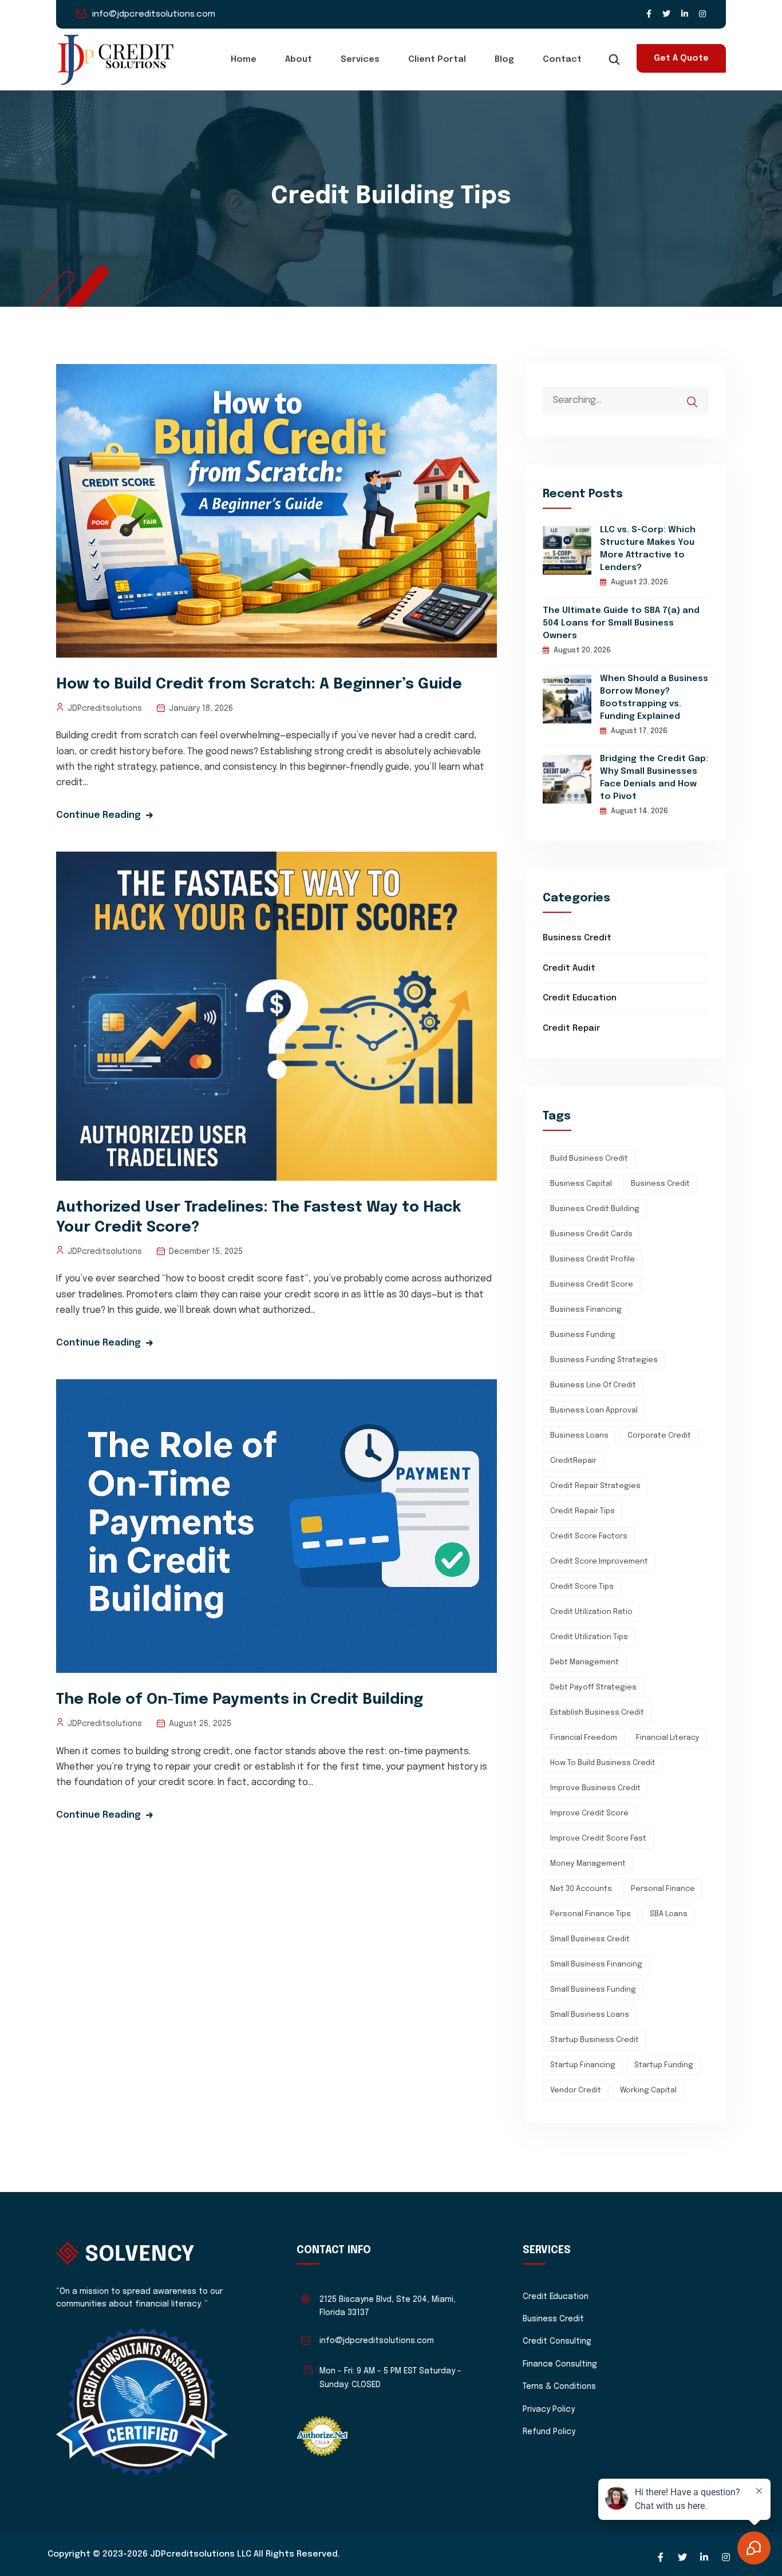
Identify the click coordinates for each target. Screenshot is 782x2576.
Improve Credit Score (589, 1813)
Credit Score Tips (582, 1587)
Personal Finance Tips (591, 1914)
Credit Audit (569, 968)
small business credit (590, 1939)
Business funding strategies (604, 1360)
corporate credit (659, 1436)
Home (244, 60)
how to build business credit (603, 1763)
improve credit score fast (598, 1839)
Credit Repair (571, 1028)
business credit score (592, 1285)
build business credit (589, 1159)
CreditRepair (573, 1461)
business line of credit (593, 1385)
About (299, 60)
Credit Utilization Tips (589, 1637)
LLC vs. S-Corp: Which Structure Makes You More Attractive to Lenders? (648, 549)
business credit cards (591, 1234)
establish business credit (597, 1713)
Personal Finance (663, 1889)
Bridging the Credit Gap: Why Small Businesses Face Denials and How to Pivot (654, 778)
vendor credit (576, 2090)
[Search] (700, 396)
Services (360, 60)
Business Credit (577, 938)
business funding (583, 1335)
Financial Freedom (584, 1738)
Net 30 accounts (581, 1889)
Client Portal (437, 60)
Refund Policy (549, 2432)
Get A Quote (681, 58)
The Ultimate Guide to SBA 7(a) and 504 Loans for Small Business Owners (621, 623)
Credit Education (580, 998)
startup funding (664, 2065)
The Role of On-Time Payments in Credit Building (240, 1699)
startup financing (583, 2065)
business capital (581, 1184)
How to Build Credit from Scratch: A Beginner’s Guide (259, 684)
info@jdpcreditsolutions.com (154, 14)
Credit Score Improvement (599, 1562)
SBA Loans (669, 1914)
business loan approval (594, 1410)
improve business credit (595, 1788)
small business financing (596, 1964)
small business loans (590, 2015)
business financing (586, 1310)
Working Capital (648, 2090)
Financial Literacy (668, 1738)
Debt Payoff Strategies (593, 1687)
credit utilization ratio (591, 1612)
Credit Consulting (557, 2341)
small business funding (593, 1990)
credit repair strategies (595, 1486)
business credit (660, 1184)
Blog (504, 60)
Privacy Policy (549, 2409)
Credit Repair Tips (582, 1511)
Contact (562, 60)
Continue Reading (98, 815)
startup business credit (595, 2040)
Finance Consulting (560, 2364)
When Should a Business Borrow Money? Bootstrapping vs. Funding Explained (654, 698)
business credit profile (593, 1259)
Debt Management (584, 1662)
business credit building (595, 1209)
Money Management (588, 1864)
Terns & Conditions (559, 2387)
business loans (579, 1436)
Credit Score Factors (589, 1536)
